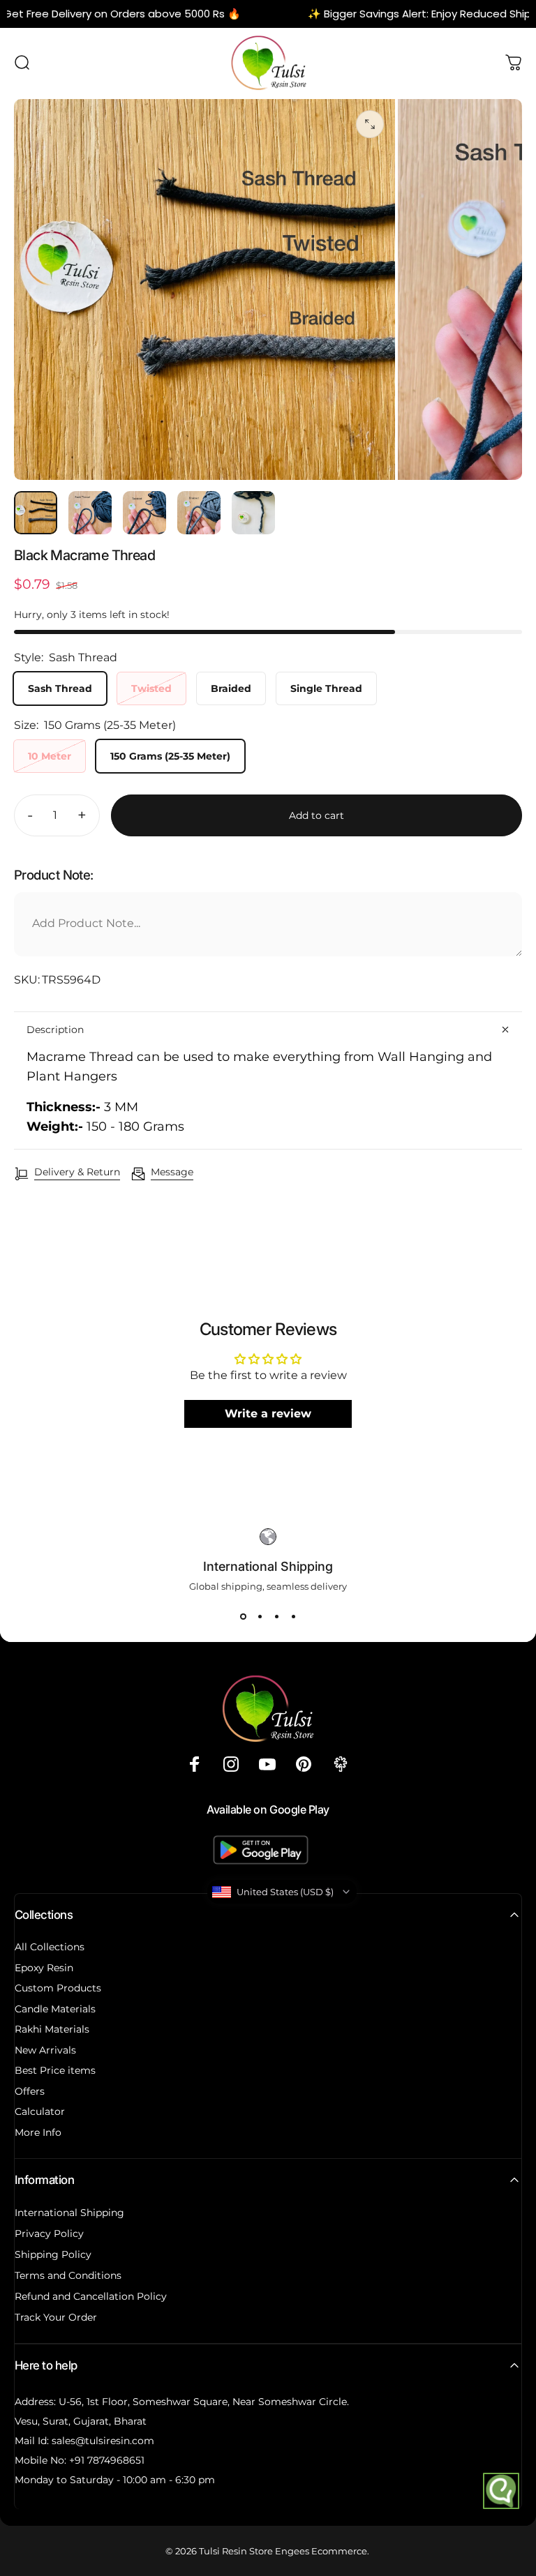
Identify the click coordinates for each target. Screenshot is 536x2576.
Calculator (40, 2112)
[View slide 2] (260, 1617)
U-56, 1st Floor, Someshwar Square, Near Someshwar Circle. (204, 2402)
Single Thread (326, 688)
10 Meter (50, 756)
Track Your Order (56, 2317)
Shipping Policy (53, 2254)
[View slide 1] (243, 1617)
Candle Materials (55, 2009)
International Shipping (69, 2213)
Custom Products (58, 1988)
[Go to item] (36, 513)
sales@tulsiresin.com (103, 2441)
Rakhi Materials (52, 2029)
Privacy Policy (49, 2234)
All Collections (50, 1947)
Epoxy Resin (44, 1968)
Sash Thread (60, 688)
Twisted (151, 688)
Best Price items (55, 2071)
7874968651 (116, 2460)
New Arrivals (45, 2050)
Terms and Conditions (68, 2275)
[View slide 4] (293, 1617)
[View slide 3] (276, 1617)
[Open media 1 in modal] (370, 124)
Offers (30, 2092)
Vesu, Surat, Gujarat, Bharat (81, 2421)
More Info (38, 2133)
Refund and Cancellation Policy (91, 2296)
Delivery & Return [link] (77, 1172)
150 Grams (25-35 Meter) (170, 756)
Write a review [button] (268, 1414)
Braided (231, 688)
